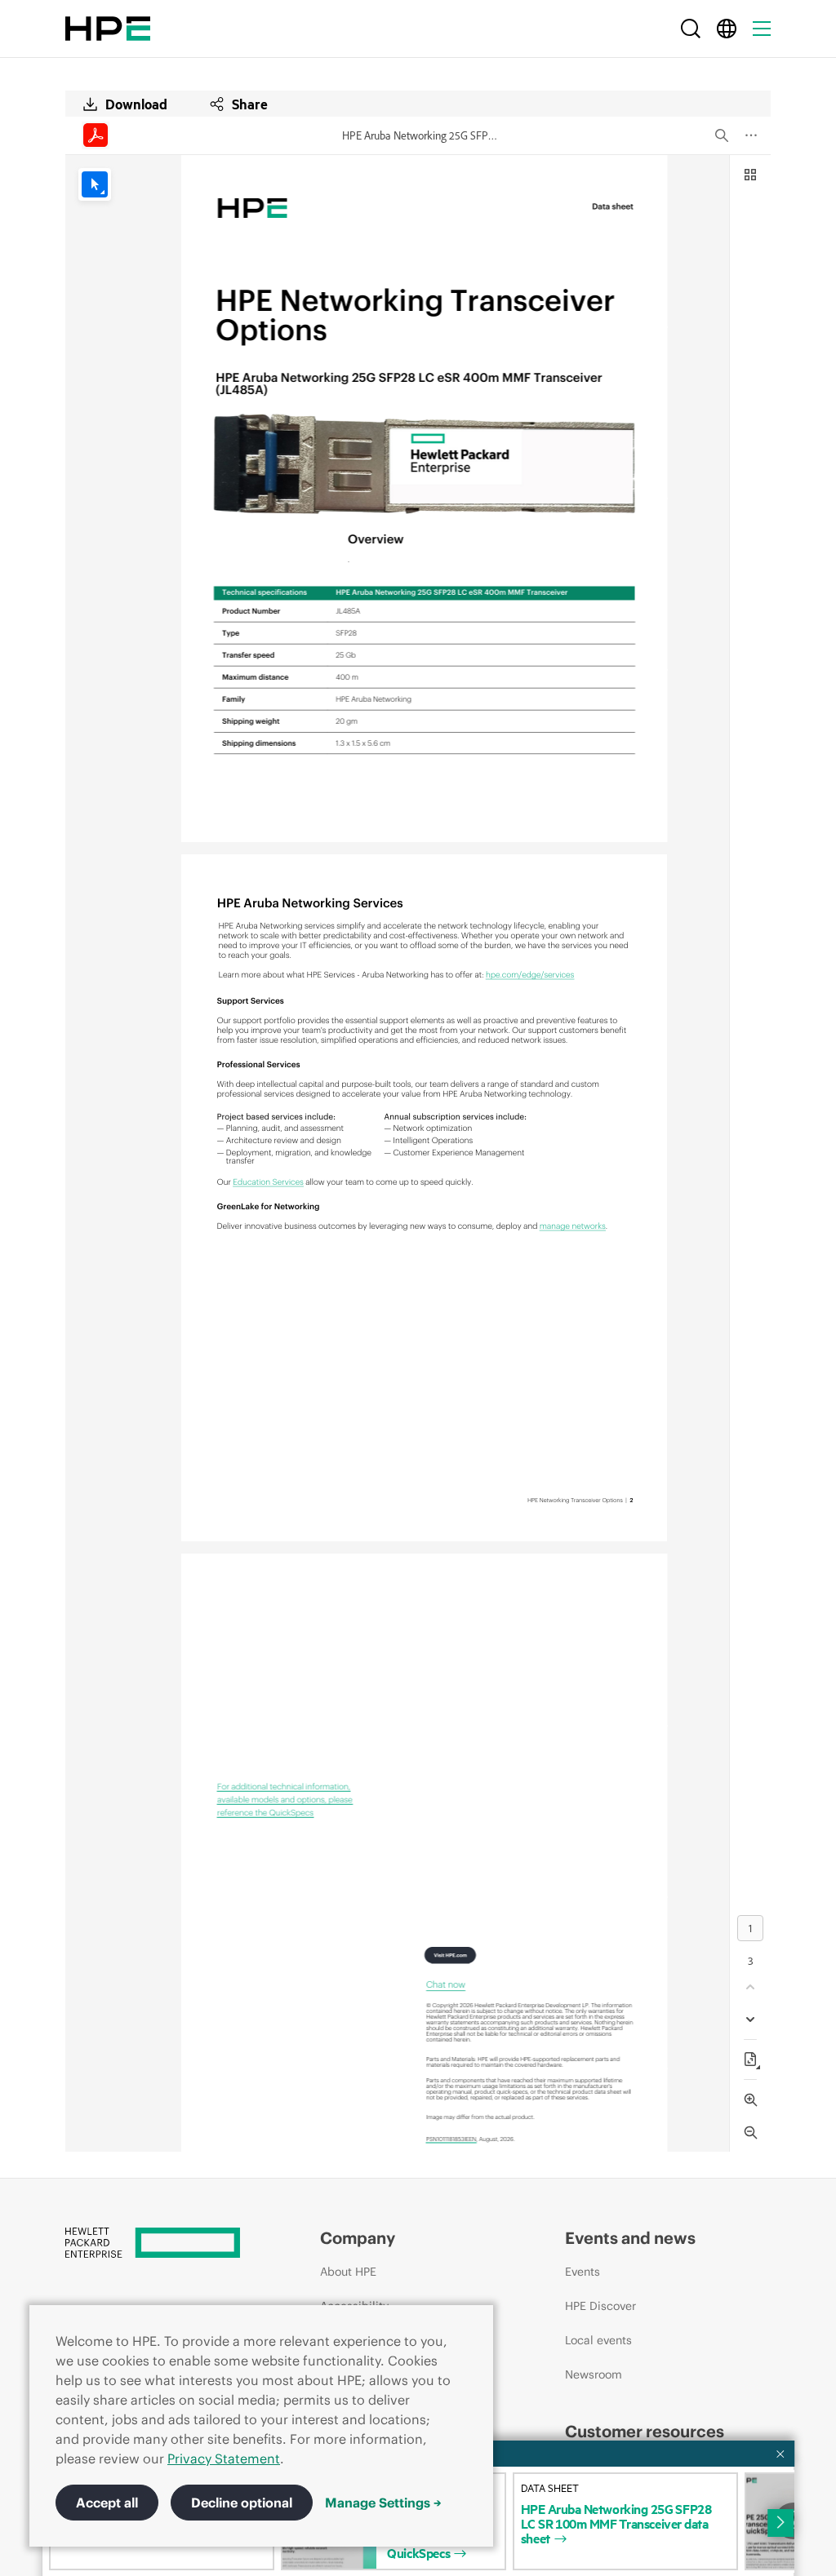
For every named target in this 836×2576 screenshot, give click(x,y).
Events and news (630, 2238)
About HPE (348, 2272)
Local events (598, 2340)
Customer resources (645, 2431)
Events (583, 2272)
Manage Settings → (383, 2503)
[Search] (691, 29)
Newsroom (594, 2374)
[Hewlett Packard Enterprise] (108, 29)
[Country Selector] (727, 29)
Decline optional (242, 2503)
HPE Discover (600, 2306)
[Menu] (762, 29)
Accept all (107, 2503)
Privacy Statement (224, 2459)
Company (358, 2238)
